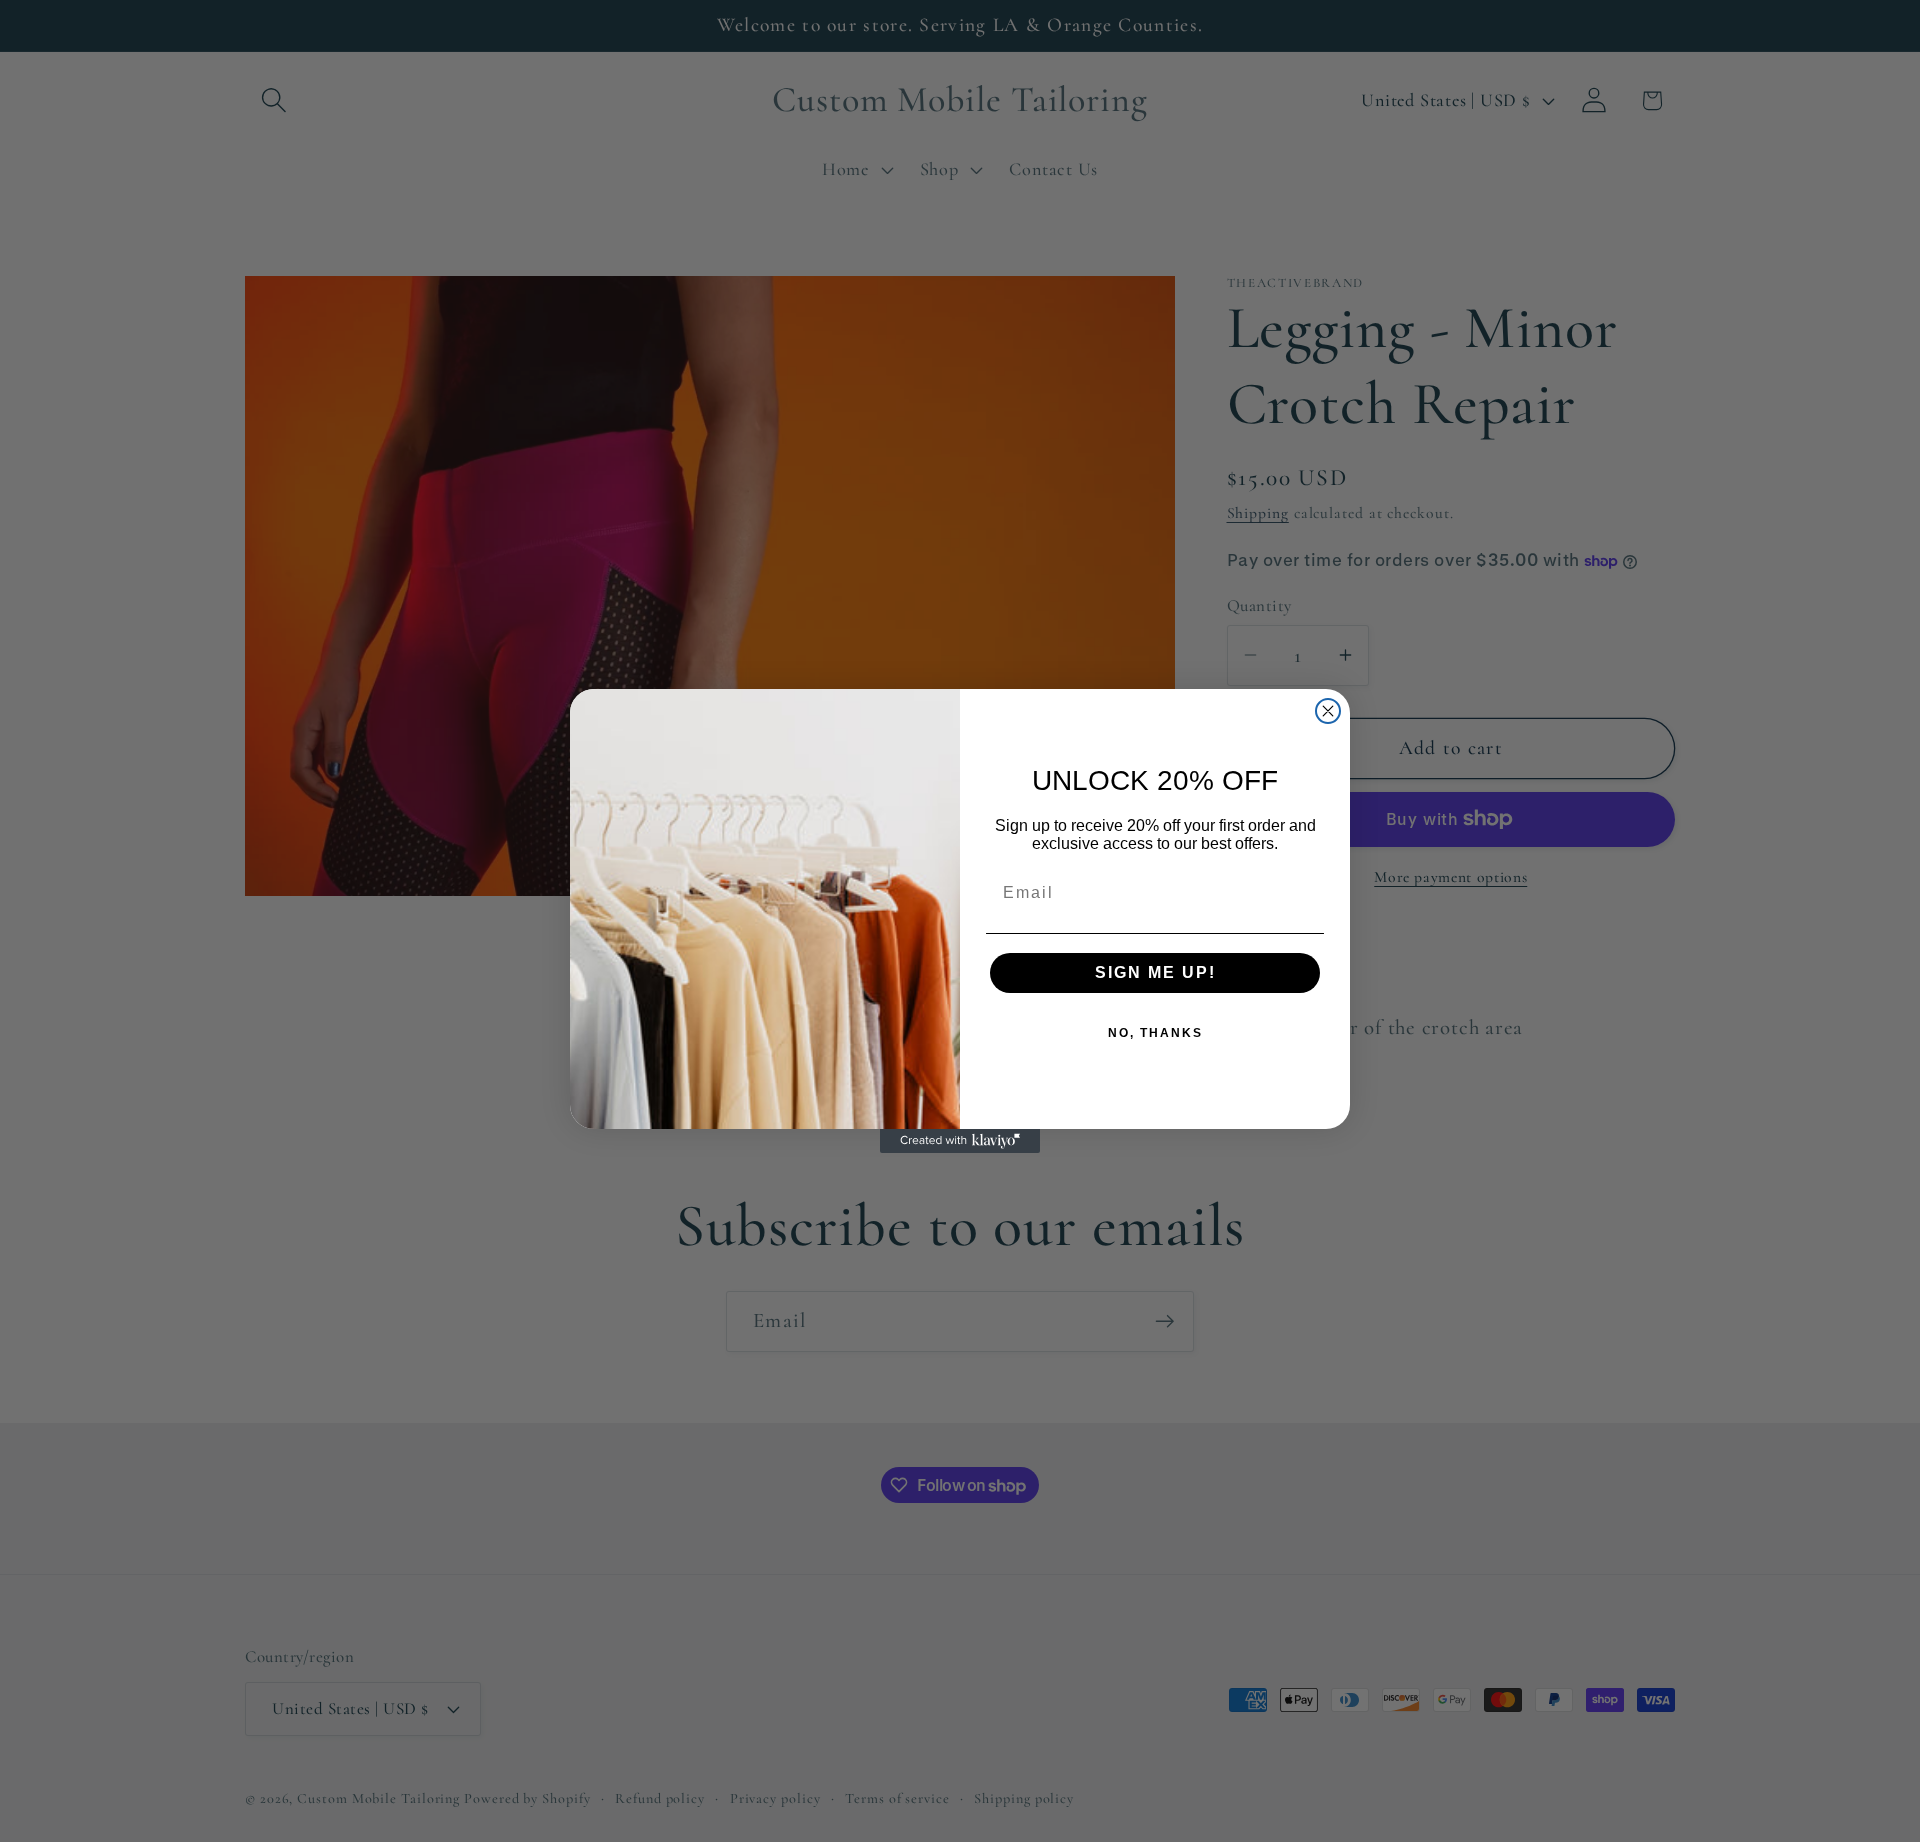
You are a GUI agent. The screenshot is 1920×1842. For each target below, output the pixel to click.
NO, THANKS (1155, 1033)
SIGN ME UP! (1155, 972)
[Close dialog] (1328, 711)
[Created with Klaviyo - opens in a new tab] (960, 1141)
